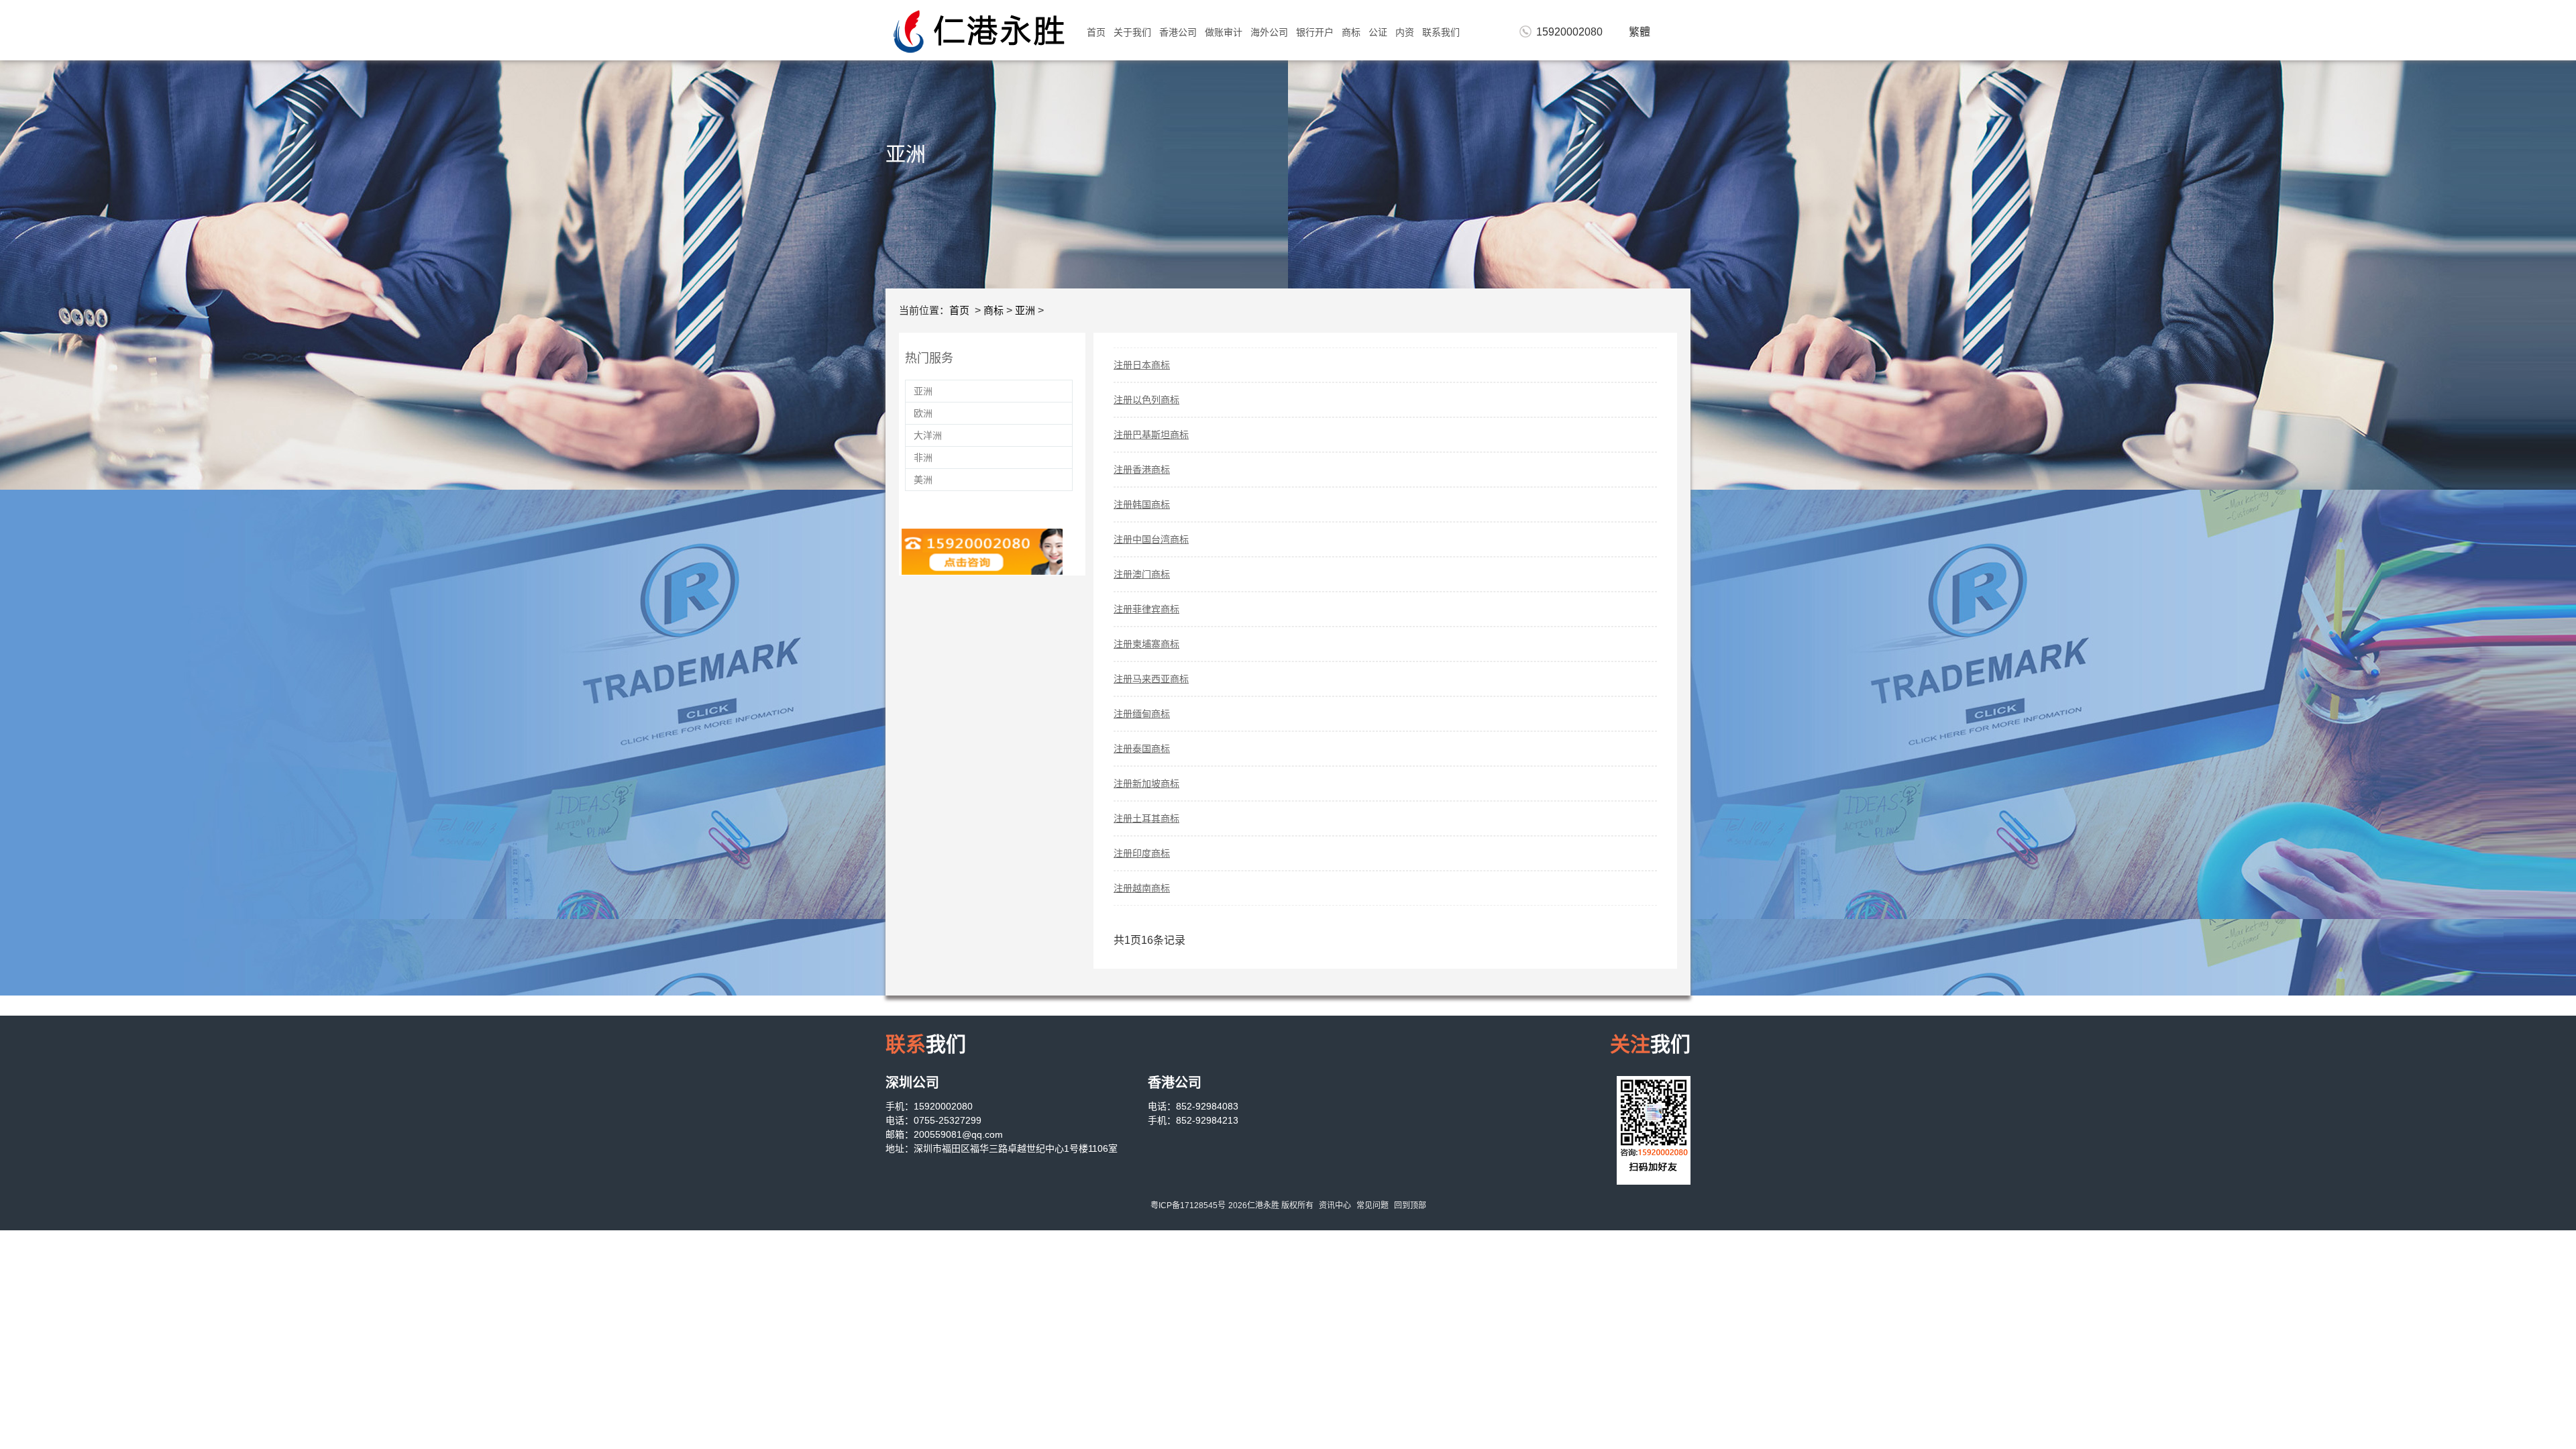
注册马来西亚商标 (1151, 679)
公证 (1378, 32)
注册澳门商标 (1142, 574)
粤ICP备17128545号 (1188, 1205)
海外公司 (1269, 32)
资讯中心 (1335, 1205)
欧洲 (923, 413)
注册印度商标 (1142, 853)
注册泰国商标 (1142, 749)
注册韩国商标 (1142, 504)
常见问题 (1373, 1205)
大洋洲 (928, 435)
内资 (1405, 32)
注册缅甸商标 (1142, 714)
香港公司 (1178, 32)
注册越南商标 (1142, 888)
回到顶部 (1410, 1205)
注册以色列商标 (1146, 400)
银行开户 (1315, 32)
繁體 (1640, 32)
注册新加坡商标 (1146, 784)
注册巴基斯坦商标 (1151, 435)
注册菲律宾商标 (1146, 609)
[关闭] (1417, 746)
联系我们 (1441, 32)
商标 (1351, 32)
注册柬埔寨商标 (1146, 644)
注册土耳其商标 (1146, 818)
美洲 (923, 480)
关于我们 (1132, 32)
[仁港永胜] (979, 31)
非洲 (923, 458)
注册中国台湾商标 (1151, 539)
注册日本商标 (1142, 365)
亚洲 (1025, 310)
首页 (1096, 32)
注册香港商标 (1142, 470)
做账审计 (1224, 32)
